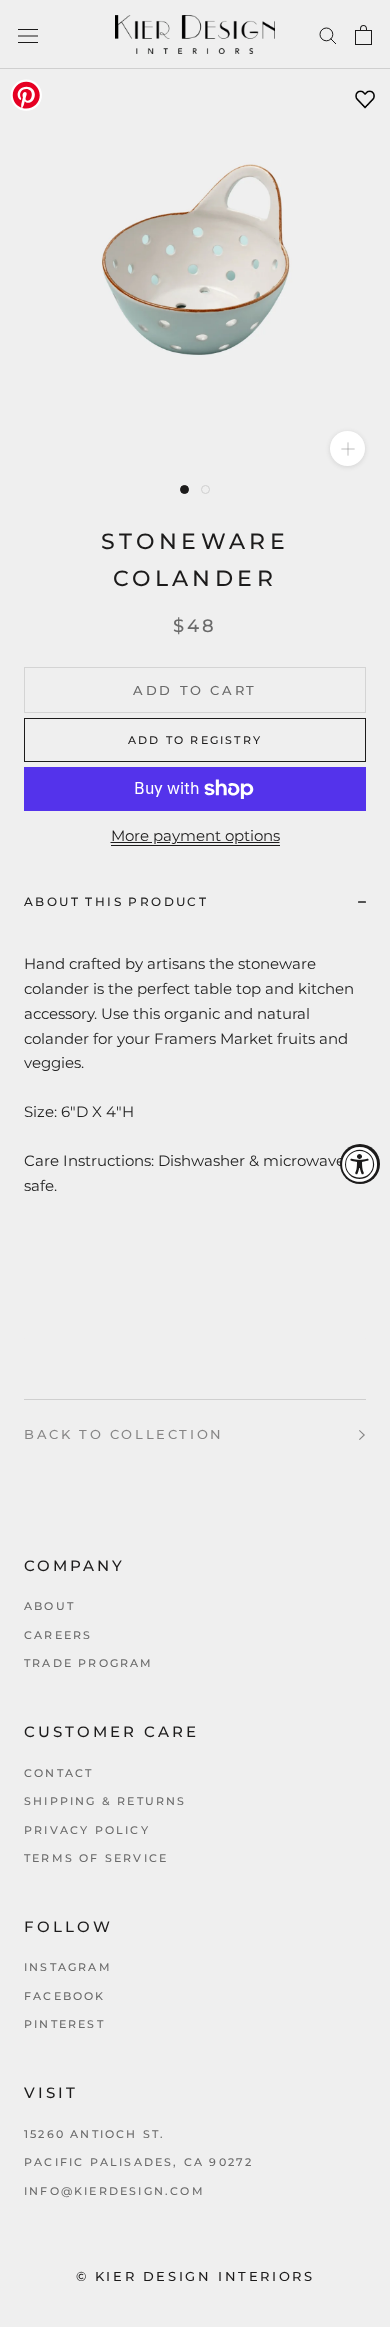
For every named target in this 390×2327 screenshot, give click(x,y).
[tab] (195, 902)
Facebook (65, 1996)
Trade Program (89, 1663)
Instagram (68, 1967)
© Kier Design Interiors (195, 2276)
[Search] (328, 35)
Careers (58, 1635)
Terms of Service (96, 1858)
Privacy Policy (87, 1830)
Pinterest (64, 2024)
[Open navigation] (28, 35)
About (49, 1606)
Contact (58, 1773)
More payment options (195, 835)
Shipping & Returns (105, 1801)
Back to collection (124, 1434)
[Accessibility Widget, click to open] (360, 1164)
